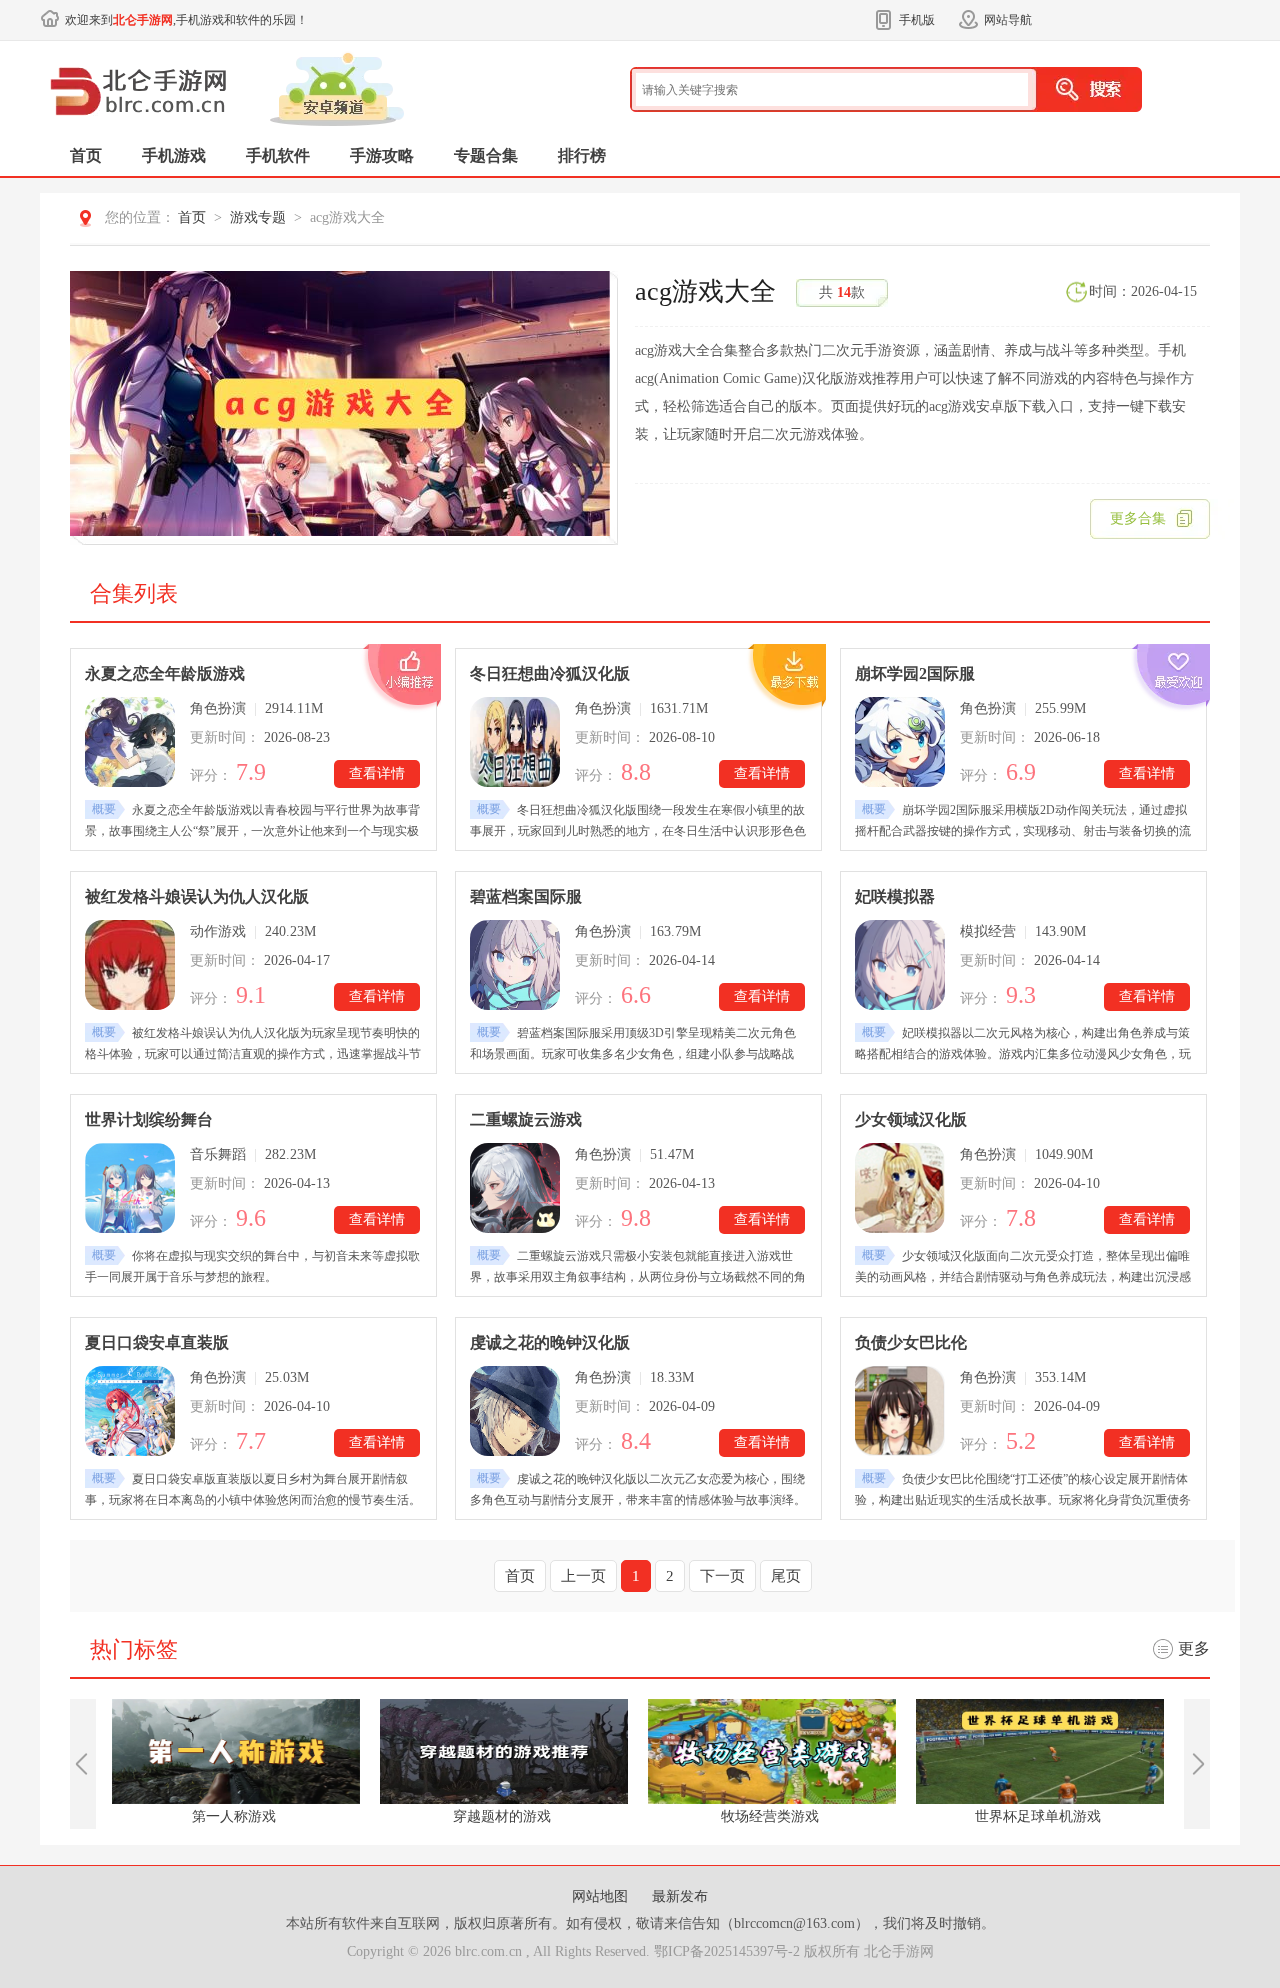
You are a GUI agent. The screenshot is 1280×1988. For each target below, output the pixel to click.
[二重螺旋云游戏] (515, 1188)
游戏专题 (258, 217)
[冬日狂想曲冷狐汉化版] (515, 742)
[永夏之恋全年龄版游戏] (130, 742)
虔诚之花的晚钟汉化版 (550, 1342)
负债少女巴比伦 (911, 1342)
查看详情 (377, 773)
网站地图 (602, 1896)
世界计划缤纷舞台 (149, 1119)
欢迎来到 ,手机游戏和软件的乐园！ (186, 20)
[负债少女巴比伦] (900, 1411)
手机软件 (278, 155)
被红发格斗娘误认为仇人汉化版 (197, 896)
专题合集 (486, 155)
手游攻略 (382, 155)
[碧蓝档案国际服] (515, 965)
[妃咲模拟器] (900, 965)
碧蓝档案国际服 (526, 896)
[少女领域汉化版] (900, 1188)
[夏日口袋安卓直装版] (130, 1411)
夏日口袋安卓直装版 (157, 1342)
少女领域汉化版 (911, 1119)
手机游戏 (174, 155)
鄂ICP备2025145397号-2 (727, 1951)
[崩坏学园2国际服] (900, 742)
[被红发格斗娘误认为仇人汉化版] (130, 965)
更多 (1194, 1648)
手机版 (917, 20)
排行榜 (582, 155)
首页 (86, 155)
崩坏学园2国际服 (915, 673)
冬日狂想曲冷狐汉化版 (550, 673)
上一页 (583, 1576)
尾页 (786, 1576)
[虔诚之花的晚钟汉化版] (515, 1411)
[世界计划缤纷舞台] (130, 1188)
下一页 (722, 1576)
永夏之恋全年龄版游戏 (165, 673)
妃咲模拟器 (895, 896)
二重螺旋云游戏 (526, 1119)
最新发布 (680, 1896)
